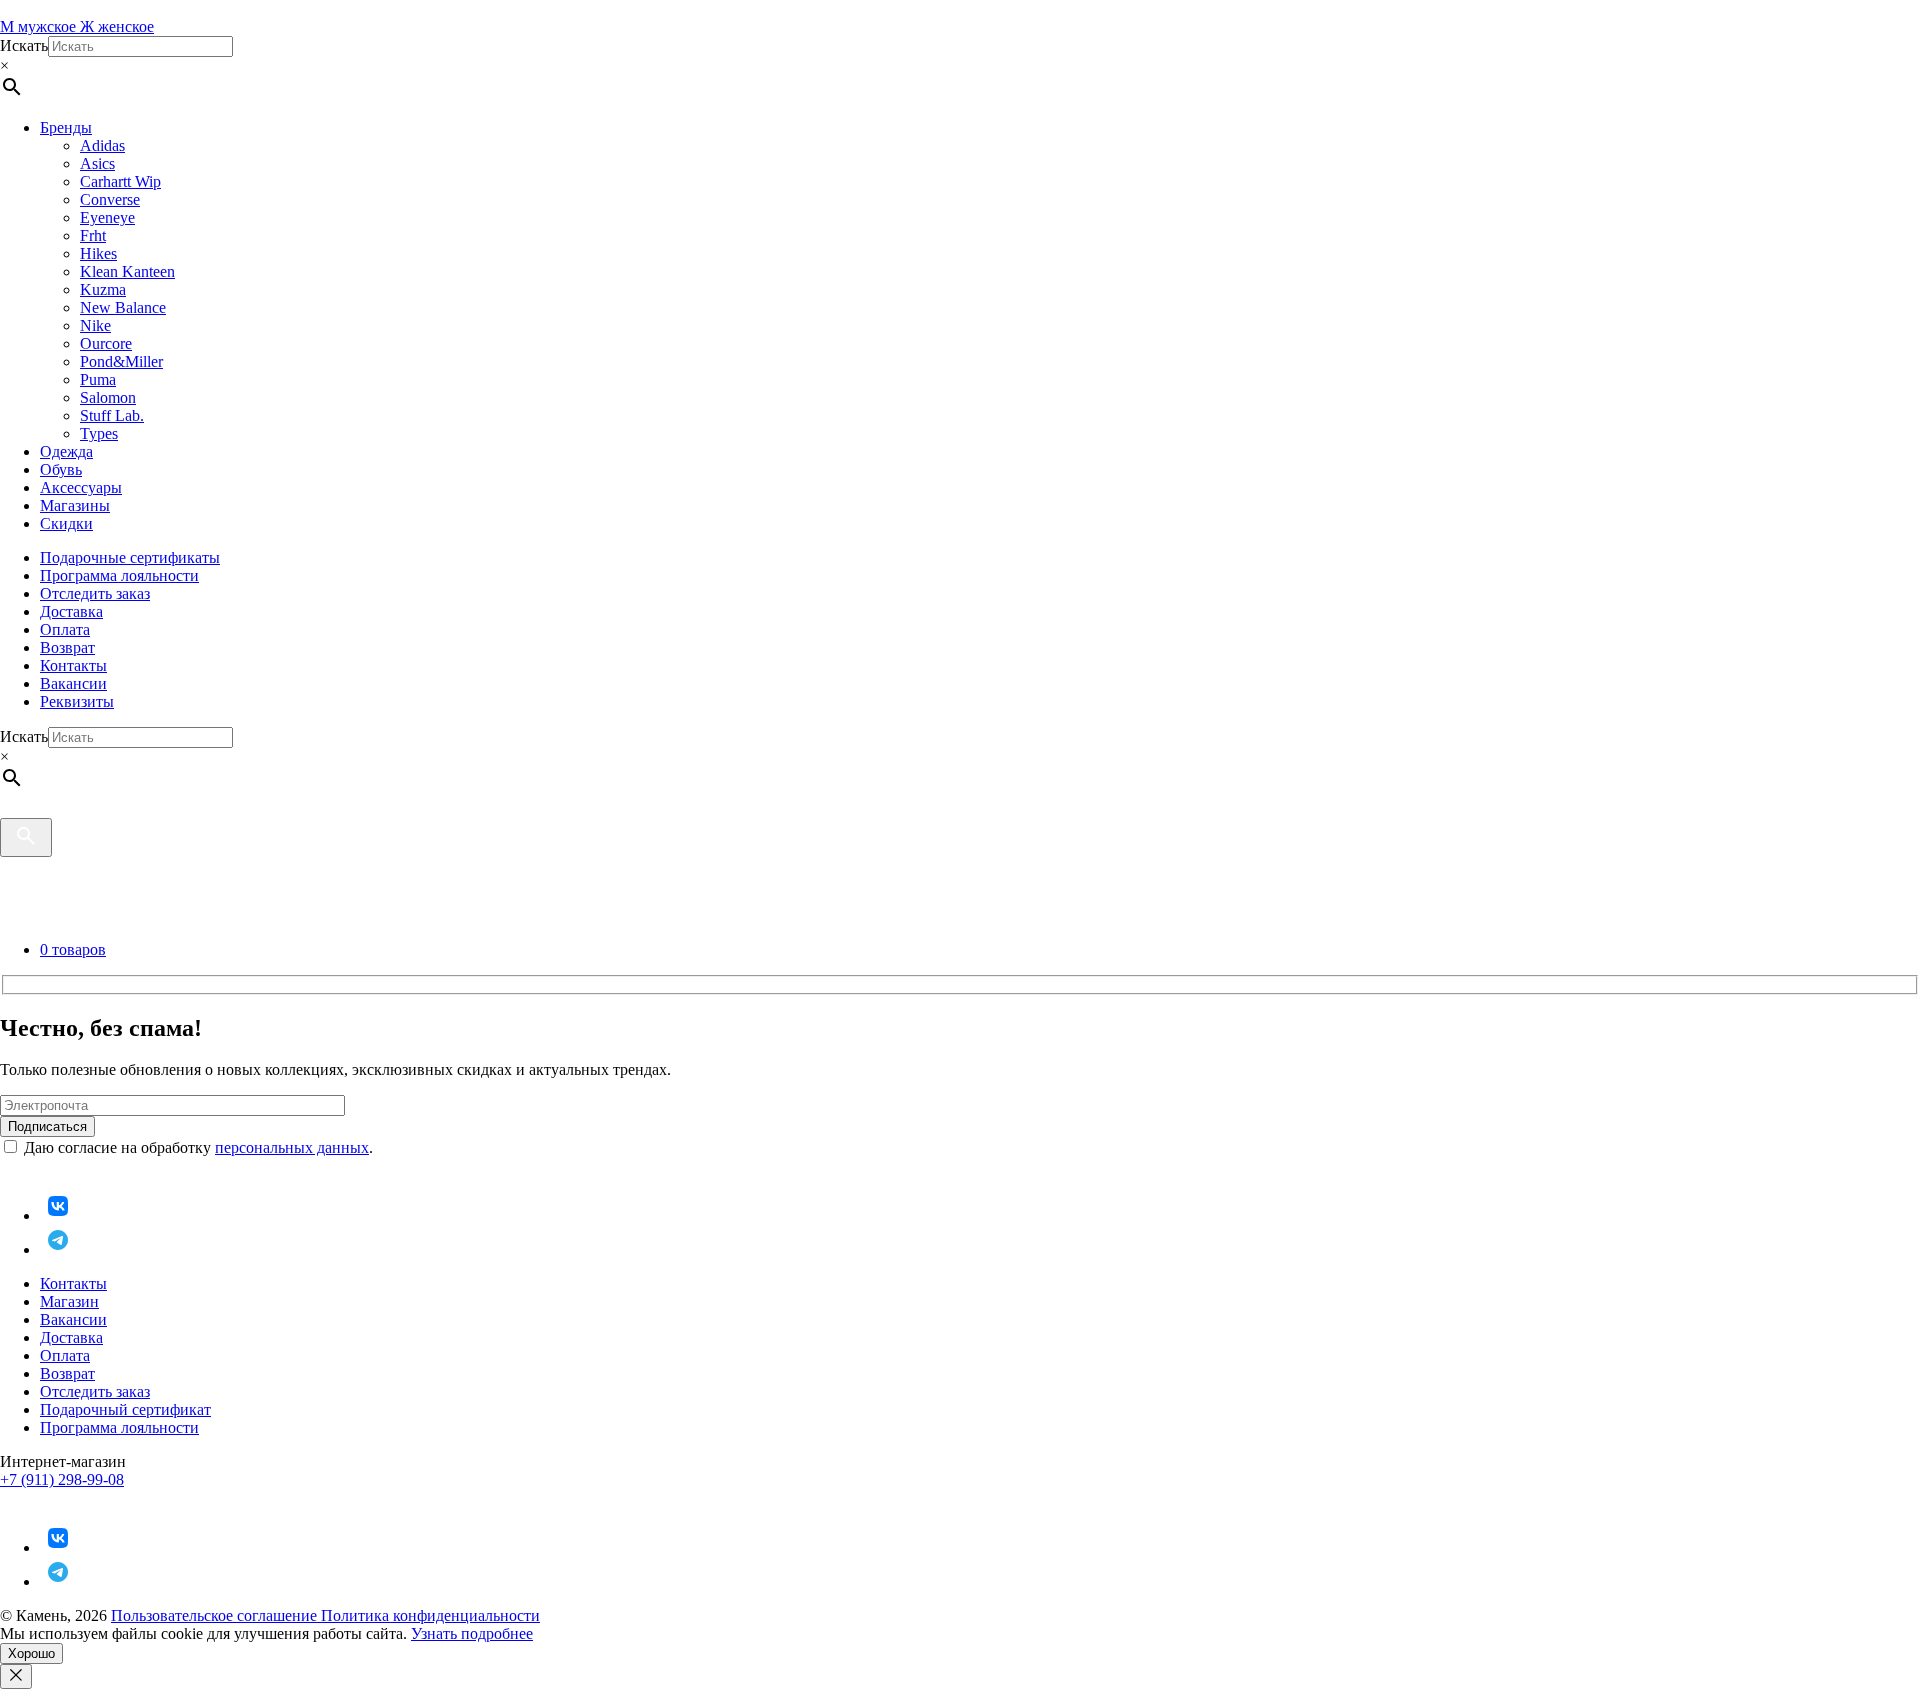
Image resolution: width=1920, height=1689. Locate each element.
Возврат (67, 647)
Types (99, 433)
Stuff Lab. (112, 415)
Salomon (108, 397)
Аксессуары (81, 487)
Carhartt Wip (120, 181)
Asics (97, 163)
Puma (98, 379)
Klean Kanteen (127, 271)
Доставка (71, 611)
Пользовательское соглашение (216, 1615)
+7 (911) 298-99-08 (62, 1479)
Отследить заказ (95, 593)
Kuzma (103, 289)
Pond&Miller (121, 361)
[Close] (16, 1676)
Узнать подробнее (472, 1633)
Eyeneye (107, 217)
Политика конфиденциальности (430, 1615)
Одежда (66, 451)
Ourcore (106, 343)
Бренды (66, 127)
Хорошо (31, 1653)
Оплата (65, 629)
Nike (95, 325)
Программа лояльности (119, 575)
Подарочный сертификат (125, 1409)
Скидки (66, 523)
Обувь (61, 469)
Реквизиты (77, 701)
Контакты (73, 665)
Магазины (75, 505)
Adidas (102, 145)
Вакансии (73, 683)
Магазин (69, 1301)
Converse (110, 199)
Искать (24, 45)
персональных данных (292, 1147)
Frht (93, 235)
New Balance (123, 307)
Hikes (98, 253)
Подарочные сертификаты (130, 557)
